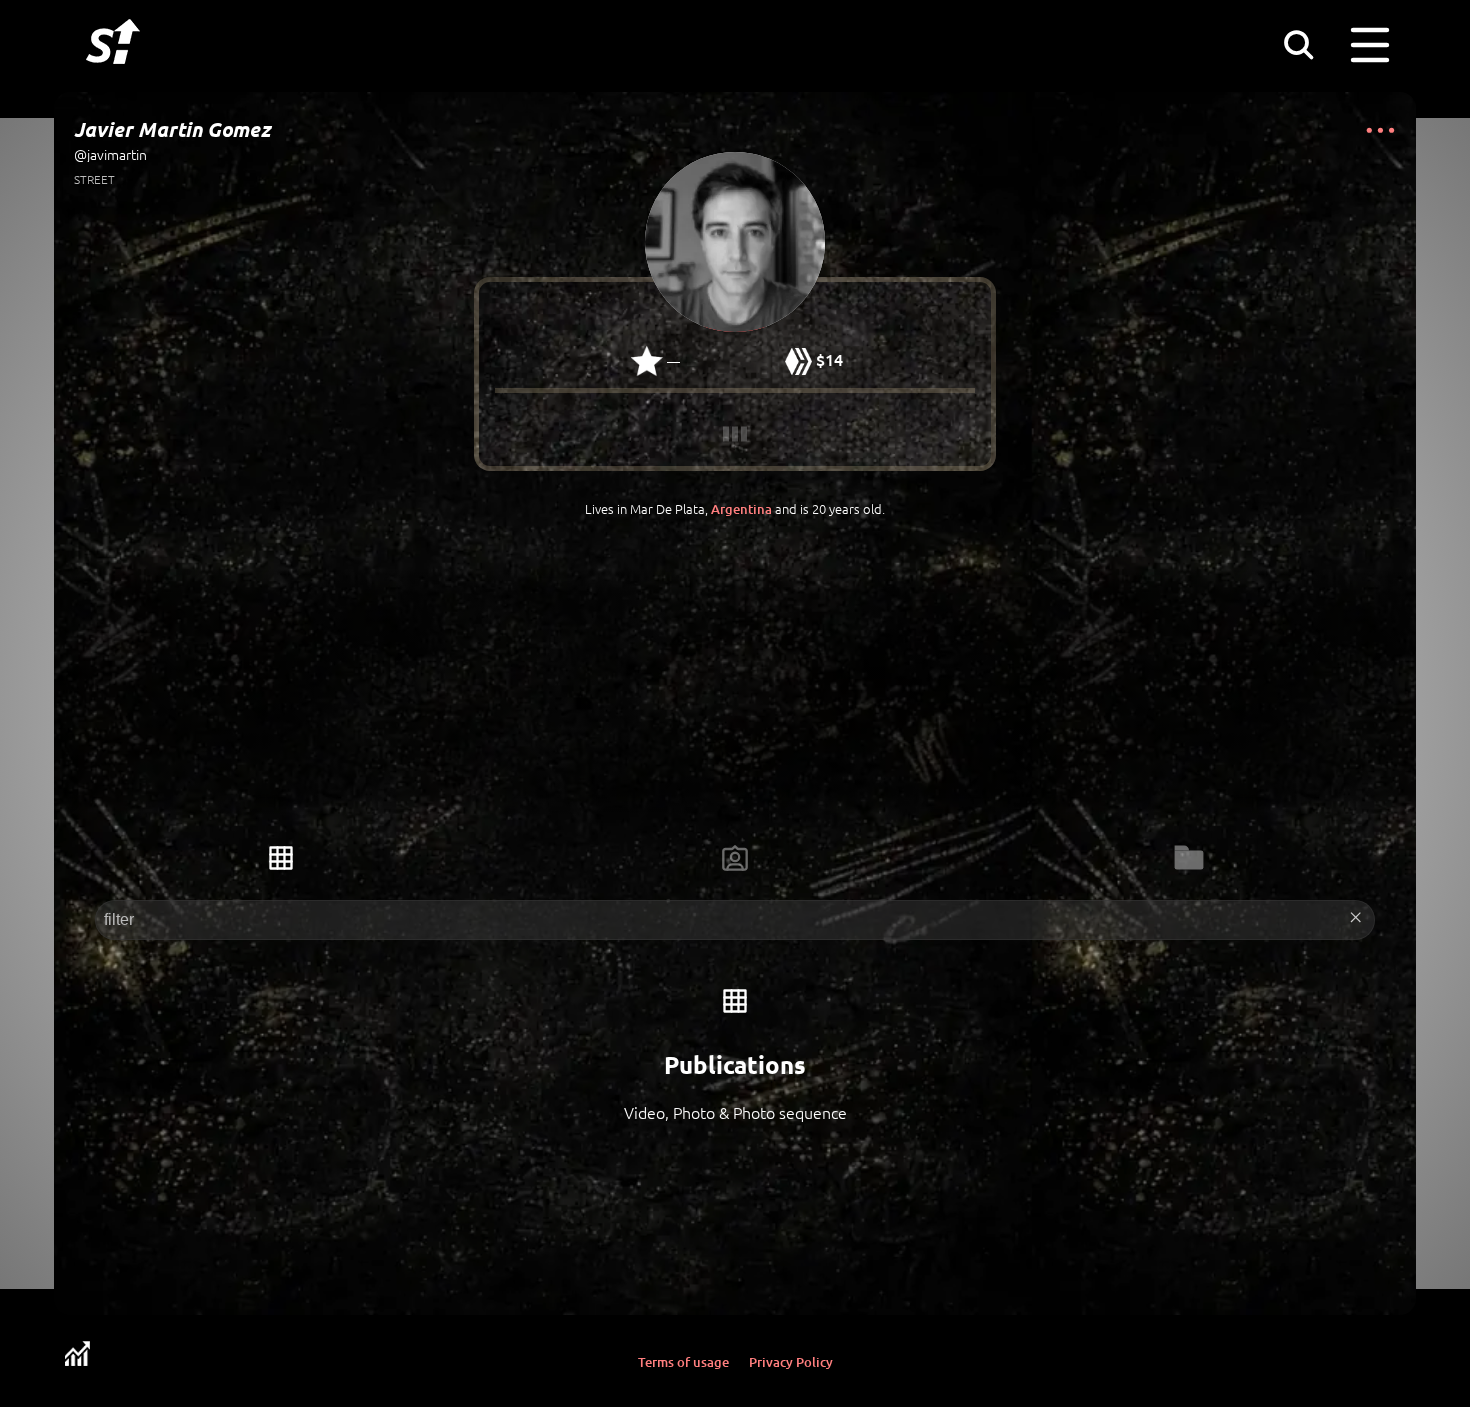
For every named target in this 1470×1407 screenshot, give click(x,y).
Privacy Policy (791, 1362)
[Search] (1298, 44)
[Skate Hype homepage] (113, 75)
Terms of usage (683, 1362)
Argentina (741, 509)
